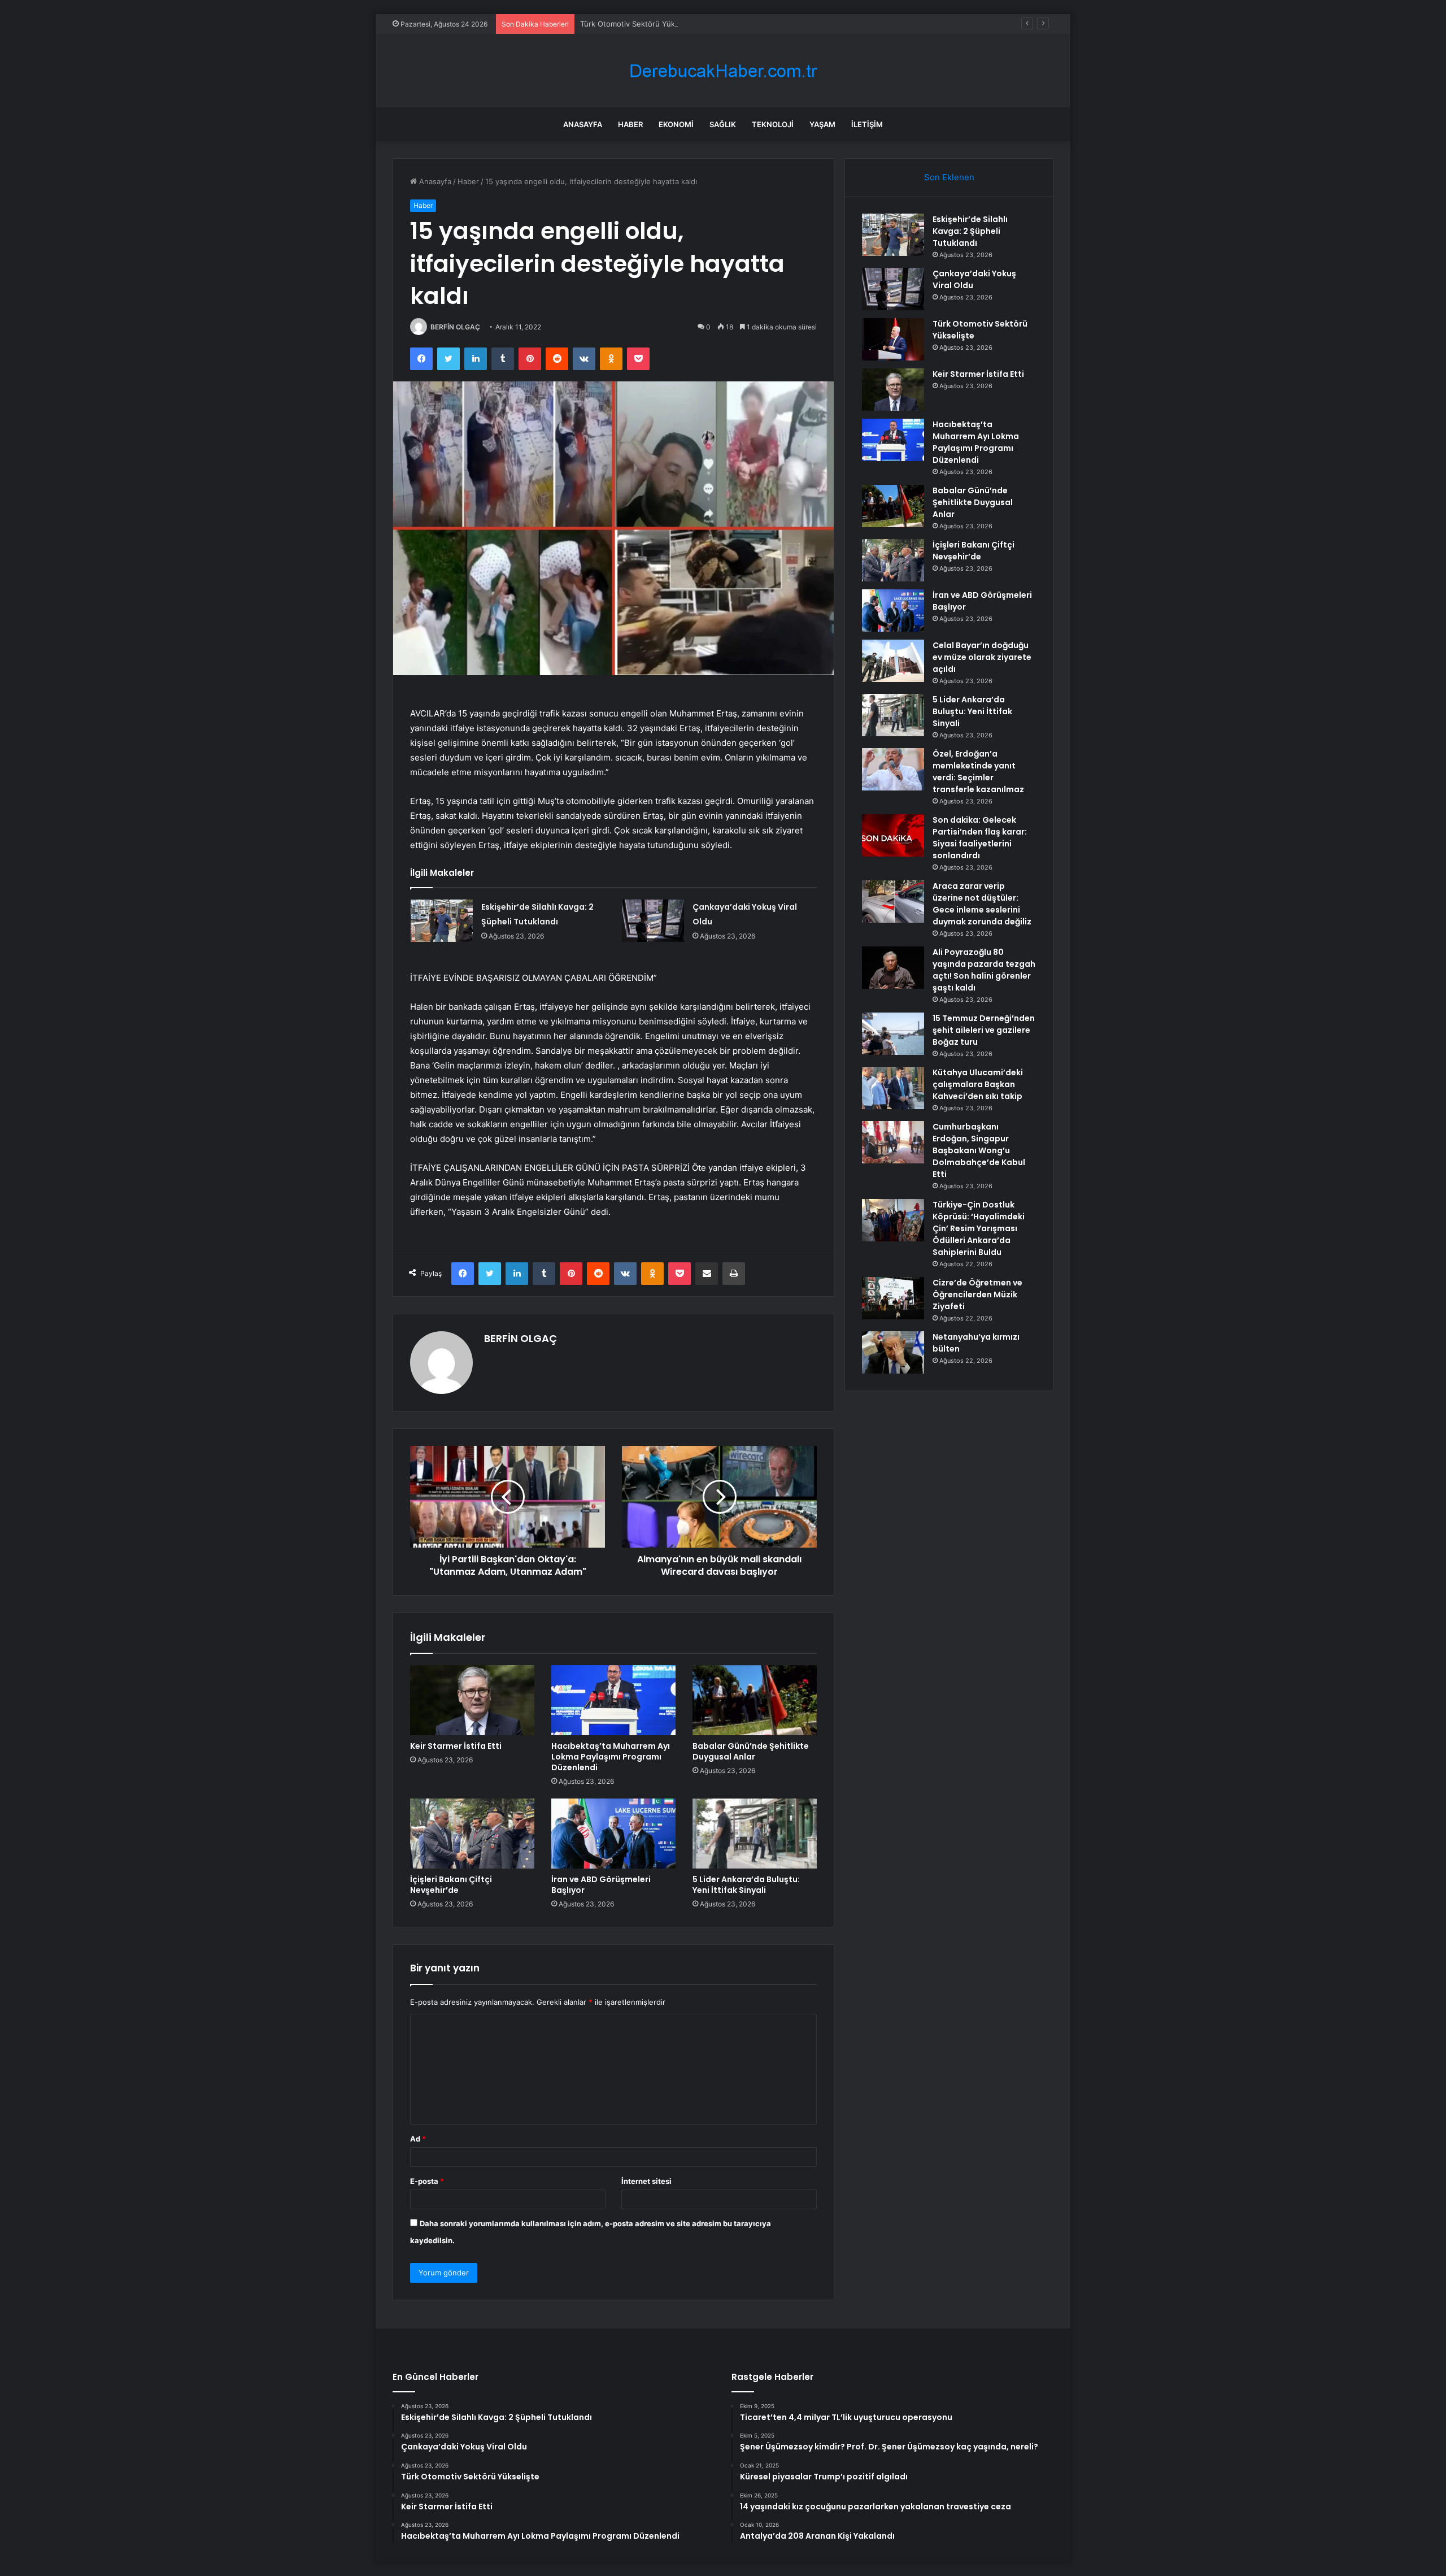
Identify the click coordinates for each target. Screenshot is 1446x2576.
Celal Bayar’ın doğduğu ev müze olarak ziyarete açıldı (982, 657)
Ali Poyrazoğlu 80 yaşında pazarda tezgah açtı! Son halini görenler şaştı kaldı (984, 970)
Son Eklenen (949, 177)
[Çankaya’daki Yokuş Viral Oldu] (653, 921)
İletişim (867, 124)
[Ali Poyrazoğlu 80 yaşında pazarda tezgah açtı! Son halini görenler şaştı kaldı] (893, 968)
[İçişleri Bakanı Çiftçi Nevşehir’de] (472, 1834)
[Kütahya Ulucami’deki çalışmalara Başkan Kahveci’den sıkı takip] (893, 1088)
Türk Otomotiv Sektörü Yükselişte (639, 24)
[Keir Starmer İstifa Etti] (472, 1700)
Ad (418, 2139)
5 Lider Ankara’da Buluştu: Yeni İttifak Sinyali (746, 1885)
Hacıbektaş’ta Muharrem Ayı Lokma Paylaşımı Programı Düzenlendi (611, 1757)
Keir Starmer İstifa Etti (456, 1746)
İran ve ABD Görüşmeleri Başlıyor (601, 1885)
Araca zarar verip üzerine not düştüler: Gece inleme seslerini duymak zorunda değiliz (982, 904)
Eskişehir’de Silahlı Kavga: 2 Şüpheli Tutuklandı (970, 231)
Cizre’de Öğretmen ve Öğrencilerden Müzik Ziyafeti (977, 1294)
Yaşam (822, 124)
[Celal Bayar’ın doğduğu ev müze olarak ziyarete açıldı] (893, 661)
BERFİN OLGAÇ (455, 327)
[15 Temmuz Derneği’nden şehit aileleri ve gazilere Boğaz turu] (893, 1034)
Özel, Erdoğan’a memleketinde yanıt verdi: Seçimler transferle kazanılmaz (978, 772)
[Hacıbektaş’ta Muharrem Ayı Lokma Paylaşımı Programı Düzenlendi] (613, 1700)
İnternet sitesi (646, 2181)
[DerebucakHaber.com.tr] (723, 71)
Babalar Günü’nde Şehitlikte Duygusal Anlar (751, 1751)
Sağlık (723, 124)
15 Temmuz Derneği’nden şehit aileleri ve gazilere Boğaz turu (984, 1030)
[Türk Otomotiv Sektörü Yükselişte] (893, 339)
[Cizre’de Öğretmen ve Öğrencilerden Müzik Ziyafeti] (893, 1298)
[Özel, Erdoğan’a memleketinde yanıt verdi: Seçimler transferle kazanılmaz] (893, 769)
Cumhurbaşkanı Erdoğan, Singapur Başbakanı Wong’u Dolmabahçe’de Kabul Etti (979, 1150)
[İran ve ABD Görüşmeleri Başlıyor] (613, 1834)
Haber (630, 124)
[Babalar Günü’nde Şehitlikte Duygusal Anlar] (755, 1700)
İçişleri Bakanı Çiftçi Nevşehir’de (451, 1885)
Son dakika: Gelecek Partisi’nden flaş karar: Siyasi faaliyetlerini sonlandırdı (980, 838)
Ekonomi (676, 124)
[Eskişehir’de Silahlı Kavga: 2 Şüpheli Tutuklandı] (442, 921)
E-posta (427, 2181)
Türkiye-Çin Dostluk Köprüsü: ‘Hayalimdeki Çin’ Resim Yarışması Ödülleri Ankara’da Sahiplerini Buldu (979, 1228)
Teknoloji (773, 124)
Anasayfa (583, 124)
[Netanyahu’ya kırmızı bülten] (893, 1352)
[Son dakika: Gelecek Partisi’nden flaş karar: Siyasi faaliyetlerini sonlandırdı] (893, 835)
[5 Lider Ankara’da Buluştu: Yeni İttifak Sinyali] (755, 1834)
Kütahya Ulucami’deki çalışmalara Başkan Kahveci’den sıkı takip (978, 1084)
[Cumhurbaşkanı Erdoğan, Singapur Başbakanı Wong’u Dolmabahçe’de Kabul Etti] (893, 1142)
